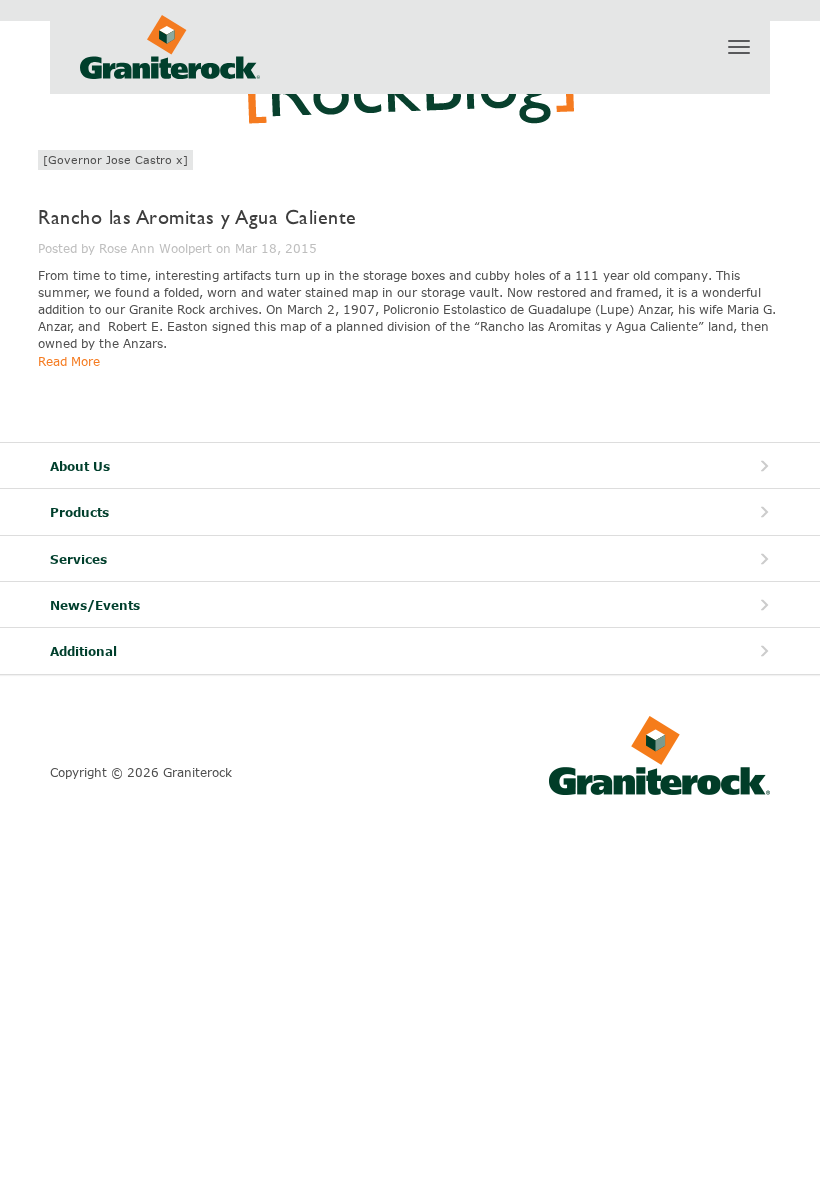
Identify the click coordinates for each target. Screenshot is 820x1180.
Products (79, 512)
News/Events (95, 605)
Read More (69, 361)
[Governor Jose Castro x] (115, 159)
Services (78, 559)
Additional (83, 651)
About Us (80, 466)
